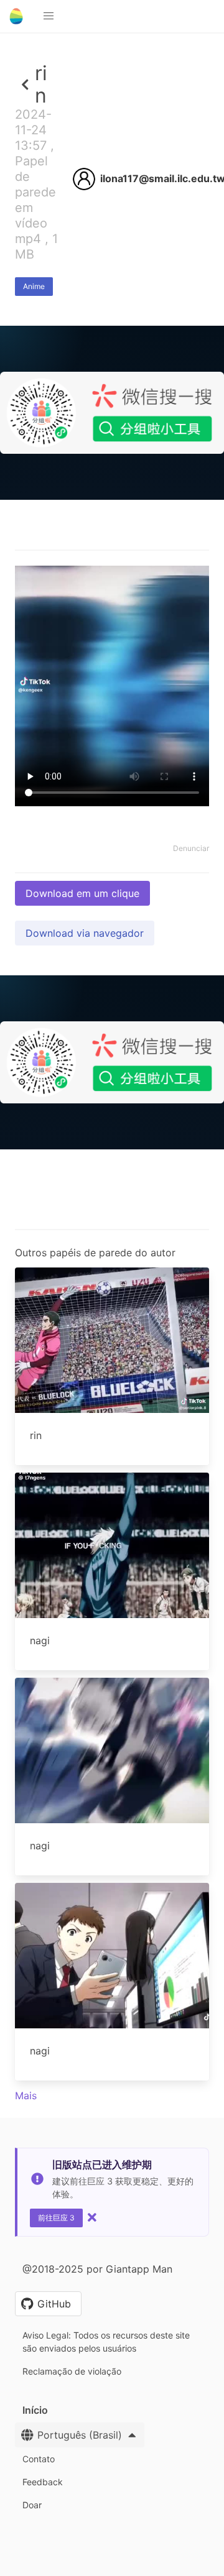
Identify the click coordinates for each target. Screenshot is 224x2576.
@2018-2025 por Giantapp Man (97, 2269)
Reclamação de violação (72, 2371)
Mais (26, 2095)
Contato (39, 2459)
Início (35, 2410)
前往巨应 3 (56, 2218)
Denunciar (191, 848)
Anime (34, 286)
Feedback (43, 2482)
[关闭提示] (92, 2217)
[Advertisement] (112, 615)
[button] (49, 16)
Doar (32, 2505)
